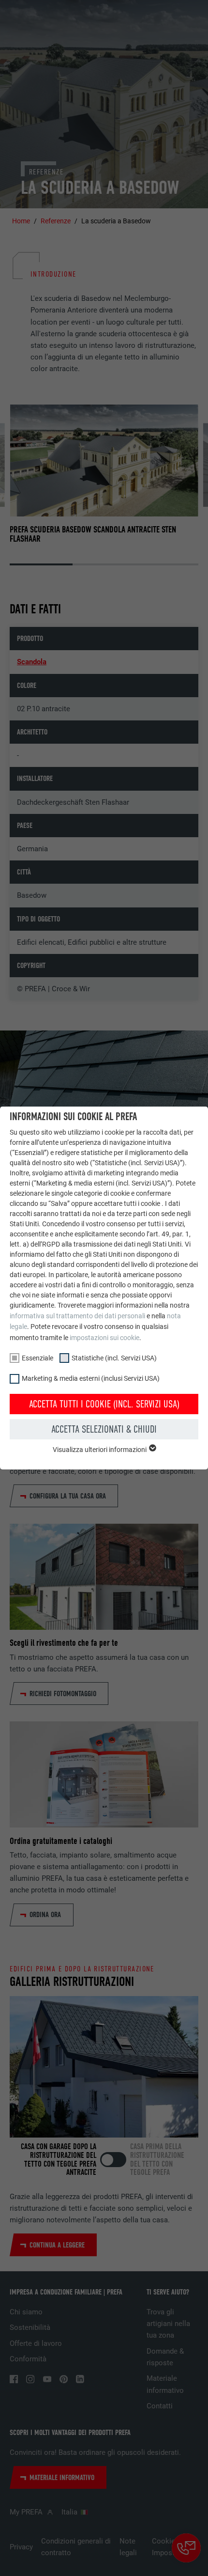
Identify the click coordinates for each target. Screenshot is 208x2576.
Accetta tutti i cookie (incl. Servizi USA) (104, 1404)
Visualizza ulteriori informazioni (100, 1450)
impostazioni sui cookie (104, 1338)
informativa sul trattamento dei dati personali (77, 1316)
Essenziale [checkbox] (37, 1358)
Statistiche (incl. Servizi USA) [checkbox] (114, 1358)
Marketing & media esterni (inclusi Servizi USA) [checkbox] (91, 1378)
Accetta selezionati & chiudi (104, 1429)
